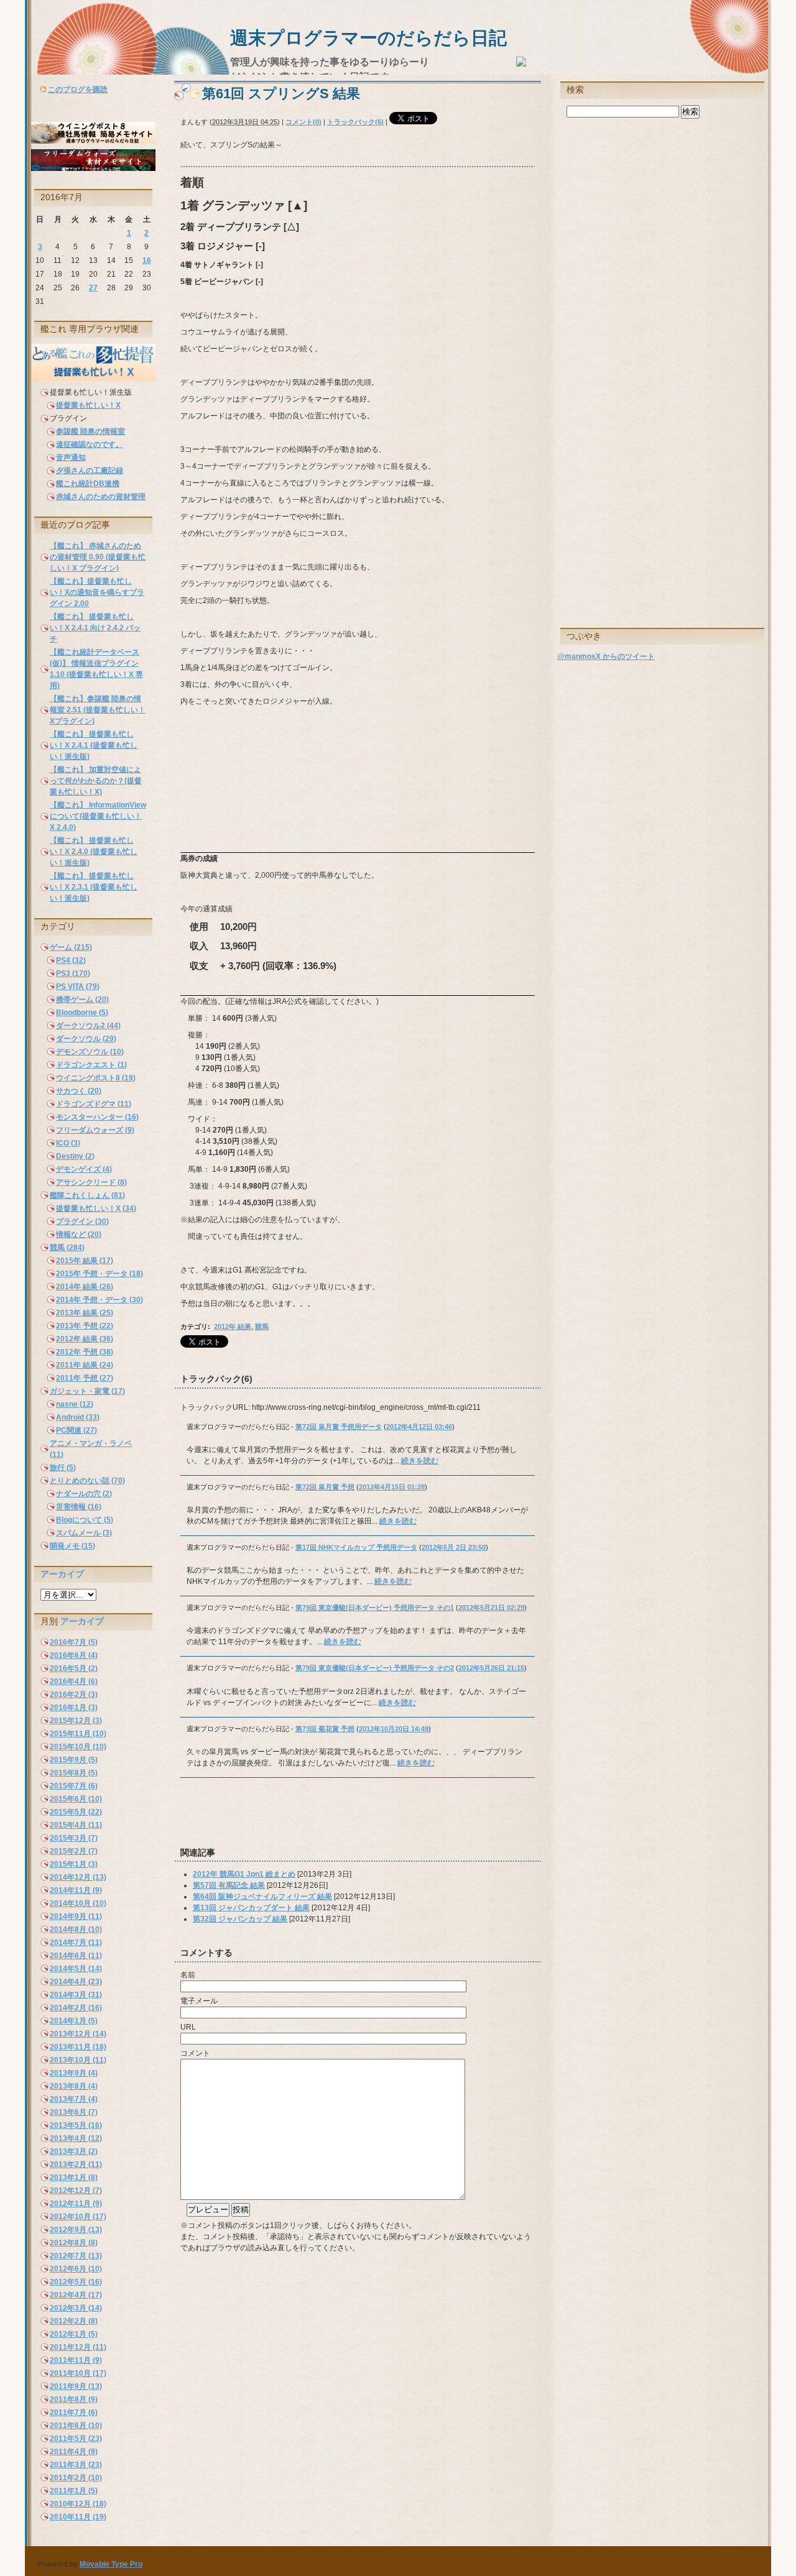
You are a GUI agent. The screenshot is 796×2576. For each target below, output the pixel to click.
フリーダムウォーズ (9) (95, 1130)
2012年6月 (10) (76, 2269)
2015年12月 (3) (76, 1721)
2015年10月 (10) (78, 1747)
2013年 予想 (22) (85, 1326)
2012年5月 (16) (76, 2282)
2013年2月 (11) (76, 2164)
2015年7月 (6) (74, 1786)
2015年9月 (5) (74, 1760)
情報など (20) (79, 1235)
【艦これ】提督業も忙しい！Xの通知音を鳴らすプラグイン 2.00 (97, 592)
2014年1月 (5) (74, 2021)
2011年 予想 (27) (85, 1378)
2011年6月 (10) (76, 2426)
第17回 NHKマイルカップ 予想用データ (356, 1547)
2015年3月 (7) (74, 1838)
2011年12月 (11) (78, 2347)
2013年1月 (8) (74, 2178)
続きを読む (420, 1461)
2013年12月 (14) (78, 2034)
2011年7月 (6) (74, 2413)
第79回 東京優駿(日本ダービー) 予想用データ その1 (375, 1608)
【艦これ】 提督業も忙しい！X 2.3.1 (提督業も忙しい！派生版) (94, 887)
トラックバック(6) (355, 122)
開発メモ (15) (72, 1546)
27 (93, 288)
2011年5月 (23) (76, 2439)
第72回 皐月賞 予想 (325, 1487)
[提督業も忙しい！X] (93, 379)
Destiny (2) (75, 1156)
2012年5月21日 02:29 (491, 1608)
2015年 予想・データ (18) (99, 1274)
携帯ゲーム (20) (82, 1000)
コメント (195, 2053)
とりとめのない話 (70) (87, 1481)
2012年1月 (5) (74, 2334)
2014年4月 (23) (76, 1982)
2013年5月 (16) (76, 2125)
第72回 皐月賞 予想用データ (339, 1427)
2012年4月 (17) (76, 2295)
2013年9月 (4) (74, 2073)
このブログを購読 (78, 90)
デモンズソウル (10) (90, 1052)
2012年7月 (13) (76, 2256)
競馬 (262, 1327)
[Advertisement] (320, 1818)
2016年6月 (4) (74, 1655)
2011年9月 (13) (76, 2386)
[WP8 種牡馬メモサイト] (93, 141)
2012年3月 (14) (76, 2308)
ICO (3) (68, 1143)
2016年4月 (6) (74, 1681)
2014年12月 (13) (78, 1877)
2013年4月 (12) (76, 2138)
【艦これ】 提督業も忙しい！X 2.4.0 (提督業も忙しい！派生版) (94, 852)
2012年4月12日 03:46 (419, 1427)
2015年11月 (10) (78, 1734)
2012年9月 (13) (76, 2230)
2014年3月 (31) (76, 1995)
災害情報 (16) (79, 1507)
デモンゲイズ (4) (84, 1169)
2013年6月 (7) (74, 2112)
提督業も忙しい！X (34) (96, 1208)
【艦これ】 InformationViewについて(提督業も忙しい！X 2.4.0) (98, 816)
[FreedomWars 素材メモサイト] (93, 168)
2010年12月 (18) (78, 2504)
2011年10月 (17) (78, 2373)
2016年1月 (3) (74, 1708)
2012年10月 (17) (78, 2217)
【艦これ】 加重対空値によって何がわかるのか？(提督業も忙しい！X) (96, 781)
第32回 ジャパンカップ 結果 (240, 1919)
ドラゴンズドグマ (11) (94, 1104)
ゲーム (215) (71, 947)
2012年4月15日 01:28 (392, 1487)
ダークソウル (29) (86, 1039)
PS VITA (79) (78, 987)
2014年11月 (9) (76, 1890)
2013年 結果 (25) (85, 1313)
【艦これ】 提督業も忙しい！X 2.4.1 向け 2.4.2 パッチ (95, 628)
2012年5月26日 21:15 (491, 1668)
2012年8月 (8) (74, 2243)
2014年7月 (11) (76, 1943)
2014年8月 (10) (76, 1930)
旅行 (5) (63, 1468)
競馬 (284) (67, 1248)
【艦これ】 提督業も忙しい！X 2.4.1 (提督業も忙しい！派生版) (94, 745)
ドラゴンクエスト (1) (91, 1065)
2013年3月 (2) (74, 2151)
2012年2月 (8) (74, 2321)
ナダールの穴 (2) (84, 1494)
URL (188, 2027)
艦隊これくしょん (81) (87, 1195)
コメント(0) (303, 122)
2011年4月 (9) (74, 2452)
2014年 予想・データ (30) (99, 1300)
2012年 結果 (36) (85, 1339)
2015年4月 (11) (76, 1825)
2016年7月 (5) (74, 1642)
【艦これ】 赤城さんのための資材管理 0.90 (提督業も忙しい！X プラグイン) (98, 557)
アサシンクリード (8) (91, 1182)
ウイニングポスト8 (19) (96, 1078)
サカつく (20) (79, 1091)
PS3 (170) (73, 973)
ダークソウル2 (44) (88, 1026)
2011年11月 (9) (76, 2360)
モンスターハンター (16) (97, 1117)
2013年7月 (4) (74, 2099)
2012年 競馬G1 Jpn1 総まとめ (244, 1874)
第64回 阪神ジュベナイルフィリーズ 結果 (262, 1897)
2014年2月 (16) (76, 2008)
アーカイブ (62, 1574)
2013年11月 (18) (78, 2047)
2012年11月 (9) (76, 2204)
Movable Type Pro (111, 2564)
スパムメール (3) (84, 1533)
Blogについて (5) (85, 1520)
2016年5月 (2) (74, 1668)
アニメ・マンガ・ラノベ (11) (91, 1449)
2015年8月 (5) (74, 1773)
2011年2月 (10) (76, 2478)
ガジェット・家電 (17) (87, 1391)
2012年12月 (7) (76, 2191)
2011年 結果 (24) (85, 1365)
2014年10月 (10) (78, 1903)
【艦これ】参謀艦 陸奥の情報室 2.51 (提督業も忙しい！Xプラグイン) (98, 710)
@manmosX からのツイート (606, 656)
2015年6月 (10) (76, 1799)
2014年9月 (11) (76, 1916)
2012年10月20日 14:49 (394, 1729)
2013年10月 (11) (78, 2060)
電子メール (199, 2001)
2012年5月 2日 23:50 (454, 1547)
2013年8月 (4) (74, 2086)
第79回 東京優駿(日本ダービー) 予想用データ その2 (375, 1668)
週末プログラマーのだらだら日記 (368, 38)
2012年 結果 (233, 1327)
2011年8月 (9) (74, 2399)
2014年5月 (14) (76, 1969)
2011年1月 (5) (74, 2491)
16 (147, 260)
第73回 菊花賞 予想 (325, 1729)
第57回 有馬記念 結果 (229, 1885)
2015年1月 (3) (74, 1864)
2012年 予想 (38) (85, 1352)
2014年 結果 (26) (85, 1287)
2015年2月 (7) (74, 1851)
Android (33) (78, 1417)
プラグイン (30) (82, 1221)
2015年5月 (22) (76, 1812)
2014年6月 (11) (76, 1956)
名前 (188, 1975)
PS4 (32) (71, 960)
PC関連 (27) (76, 1430)
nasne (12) (75, 1404)
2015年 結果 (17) (85, 1261)
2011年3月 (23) (76, 2465)
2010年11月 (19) (78, 2517)
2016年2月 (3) (74, 1695)
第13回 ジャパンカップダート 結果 (251, 1908)
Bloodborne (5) (82, 1013)
